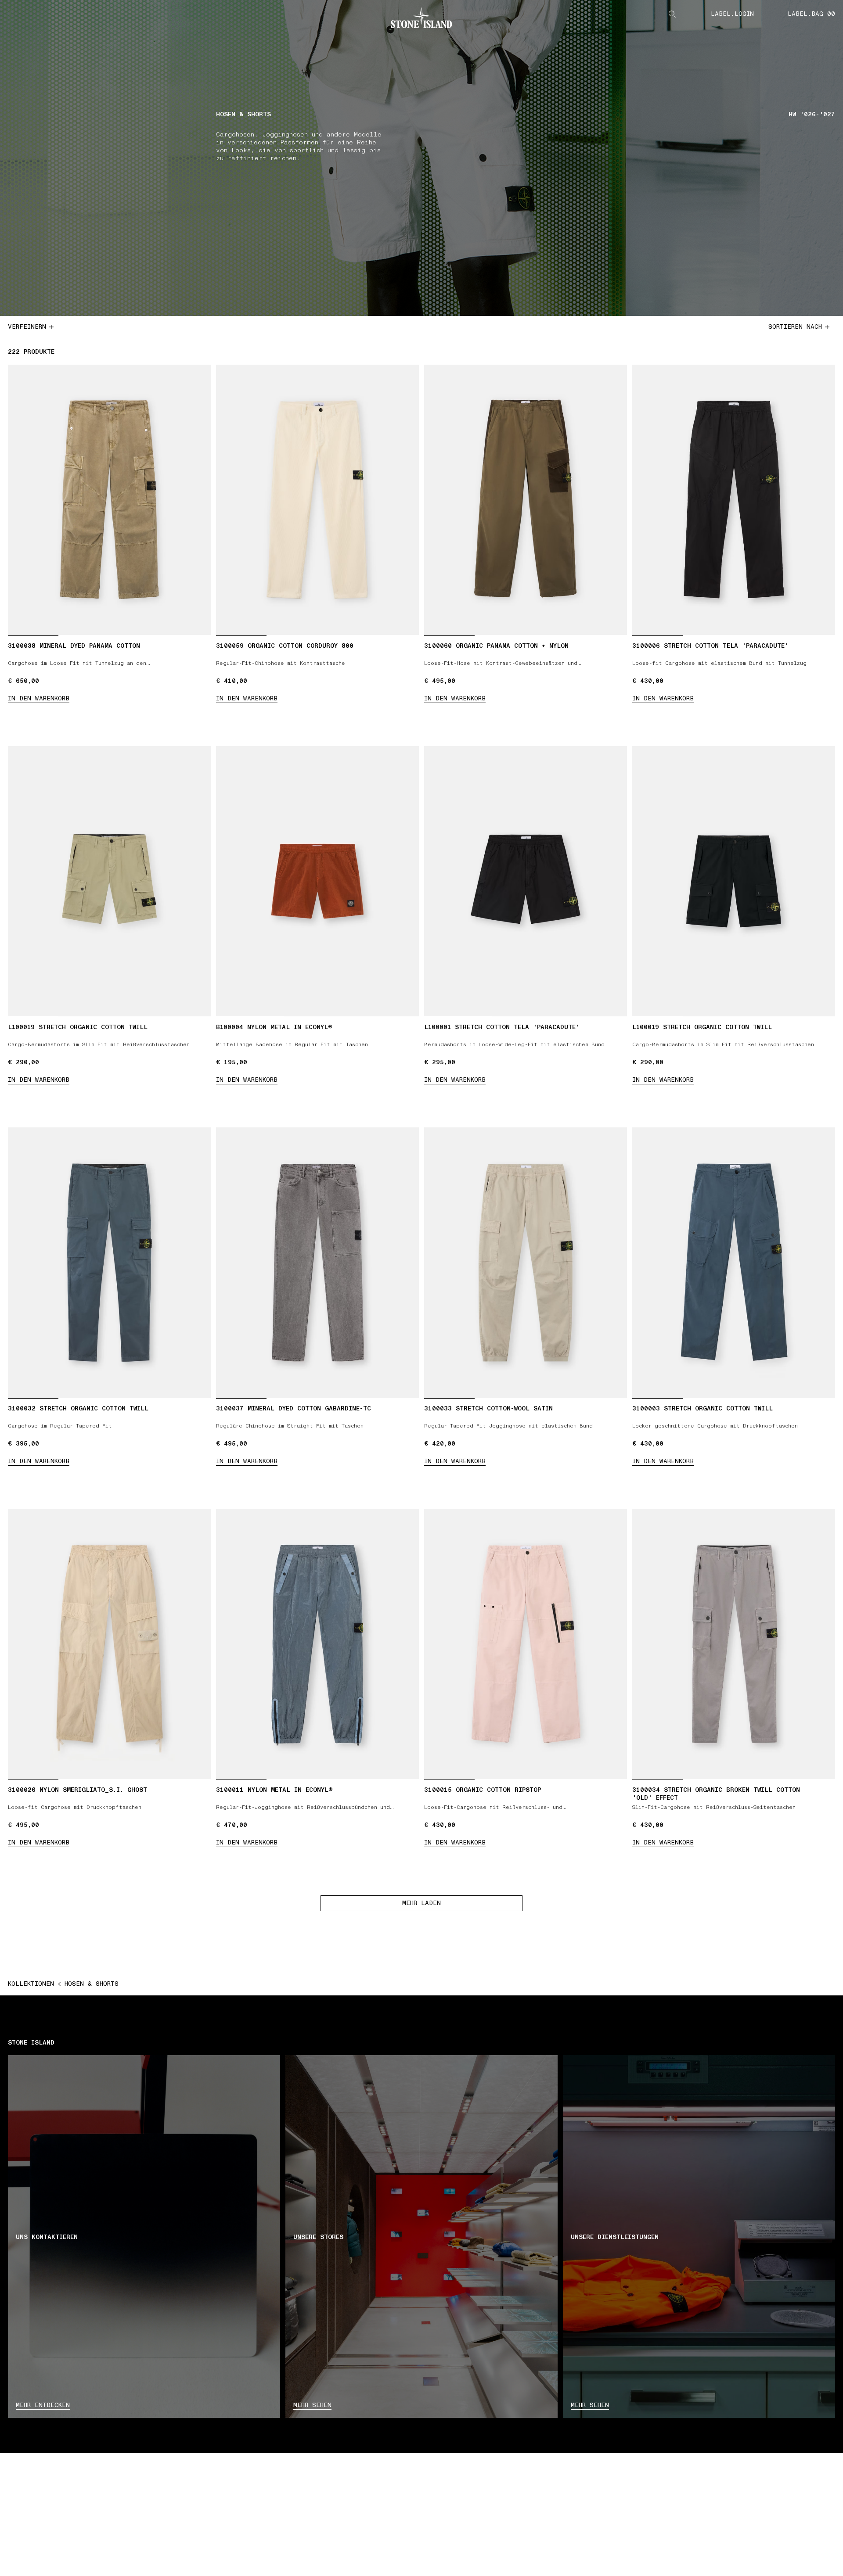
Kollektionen (31, 1984)
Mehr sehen (312, 2405)
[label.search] (672, 14)
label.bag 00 (811, 14)
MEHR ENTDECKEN (43, 2405)
